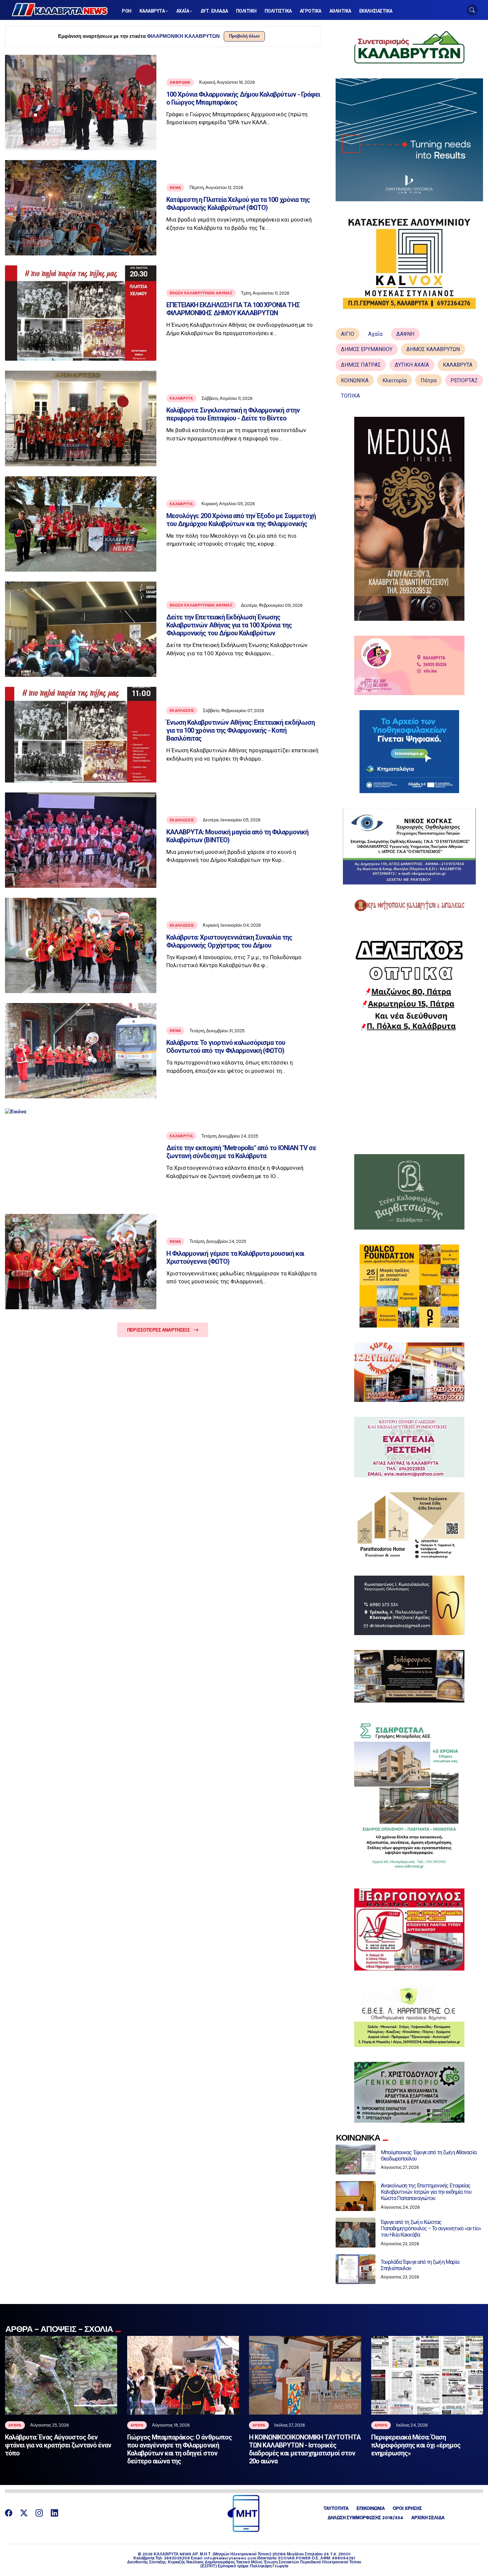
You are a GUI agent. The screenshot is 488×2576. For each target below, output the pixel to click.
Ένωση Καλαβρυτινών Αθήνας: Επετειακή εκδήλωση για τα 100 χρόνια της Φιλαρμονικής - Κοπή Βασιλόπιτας (241, 730)
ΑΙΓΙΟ (348, 334)
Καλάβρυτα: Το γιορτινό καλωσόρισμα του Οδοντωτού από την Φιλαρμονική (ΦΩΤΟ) (226, 1047)
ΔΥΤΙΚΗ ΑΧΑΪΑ (412, 365)
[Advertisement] (409, 1093)
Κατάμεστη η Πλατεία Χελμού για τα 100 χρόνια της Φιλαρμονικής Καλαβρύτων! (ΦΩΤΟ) (238, 204)
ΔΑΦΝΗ (405, 334)
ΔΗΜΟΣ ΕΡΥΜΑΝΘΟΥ (367, 349)
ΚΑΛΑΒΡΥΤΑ (458, 365)
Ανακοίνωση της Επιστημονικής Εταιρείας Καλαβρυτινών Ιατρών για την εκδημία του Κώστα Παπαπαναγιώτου (426, 2192)
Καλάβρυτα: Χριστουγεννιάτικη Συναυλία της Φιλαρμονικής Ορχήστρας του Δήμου (229, 941)
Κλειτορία (395, 380)
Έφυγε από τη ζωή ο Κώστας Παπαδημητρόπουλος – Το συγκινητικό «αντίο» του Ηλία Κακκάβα (431, 2228)
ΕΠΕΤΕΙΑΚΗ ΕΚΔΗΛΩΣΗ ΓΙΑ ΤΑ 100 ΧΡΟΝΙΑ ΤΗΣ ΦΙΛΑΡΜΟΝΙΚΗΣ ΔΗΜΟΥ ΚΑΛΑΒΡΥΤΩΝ (233, 309)
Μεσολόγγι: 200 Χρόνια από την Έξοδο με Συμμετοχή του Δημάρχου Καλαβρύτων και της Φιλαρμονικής (241, 520)
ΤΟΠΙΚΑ (350, 396)
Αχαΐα (375, 334)
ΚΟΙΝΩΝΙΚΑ (355, 380)
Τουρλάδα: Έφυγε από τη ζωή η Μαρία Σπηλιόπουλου (420, 2265)
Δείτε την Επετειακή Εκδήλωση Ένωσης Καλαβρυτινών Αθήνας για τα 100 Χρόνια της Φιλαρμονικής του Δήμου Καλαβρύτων (229, 625)
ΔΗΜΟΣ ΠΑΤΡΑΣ (361, 365)
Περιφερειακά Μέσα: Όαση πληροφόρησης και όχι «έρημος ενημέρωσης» (416, 2445)
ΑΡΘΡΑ (15, 2425)
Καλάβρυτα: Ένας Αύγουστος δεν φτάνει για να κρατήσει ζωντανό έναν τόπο (58, 2445)
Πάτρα (429, 380)
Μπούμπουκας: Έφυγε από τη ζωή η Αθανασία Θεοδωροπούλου (429, 2156)
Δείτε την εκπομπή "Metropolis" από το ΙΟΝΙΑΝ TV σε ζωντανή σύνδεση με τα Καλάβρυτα (241, 1152)
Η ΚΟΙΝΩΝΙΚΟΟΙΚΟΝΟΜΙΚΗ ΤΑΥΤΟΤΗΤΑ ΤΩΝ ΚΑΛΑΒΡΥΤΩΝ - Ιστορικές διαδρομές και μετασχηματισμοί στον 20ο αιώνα (305, 2449)
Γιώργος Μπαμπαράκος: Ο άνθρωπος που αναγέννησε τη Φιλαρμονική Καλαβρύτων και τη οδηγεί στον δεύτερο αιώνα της (179, 2449)
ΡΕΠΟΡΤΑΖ (464, 380)
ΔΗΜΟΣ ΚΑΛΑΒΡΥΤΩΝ (433, 349)
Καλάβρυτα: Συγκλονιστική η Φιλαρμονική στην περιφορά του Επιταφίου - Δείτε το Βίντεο (233, 414)
